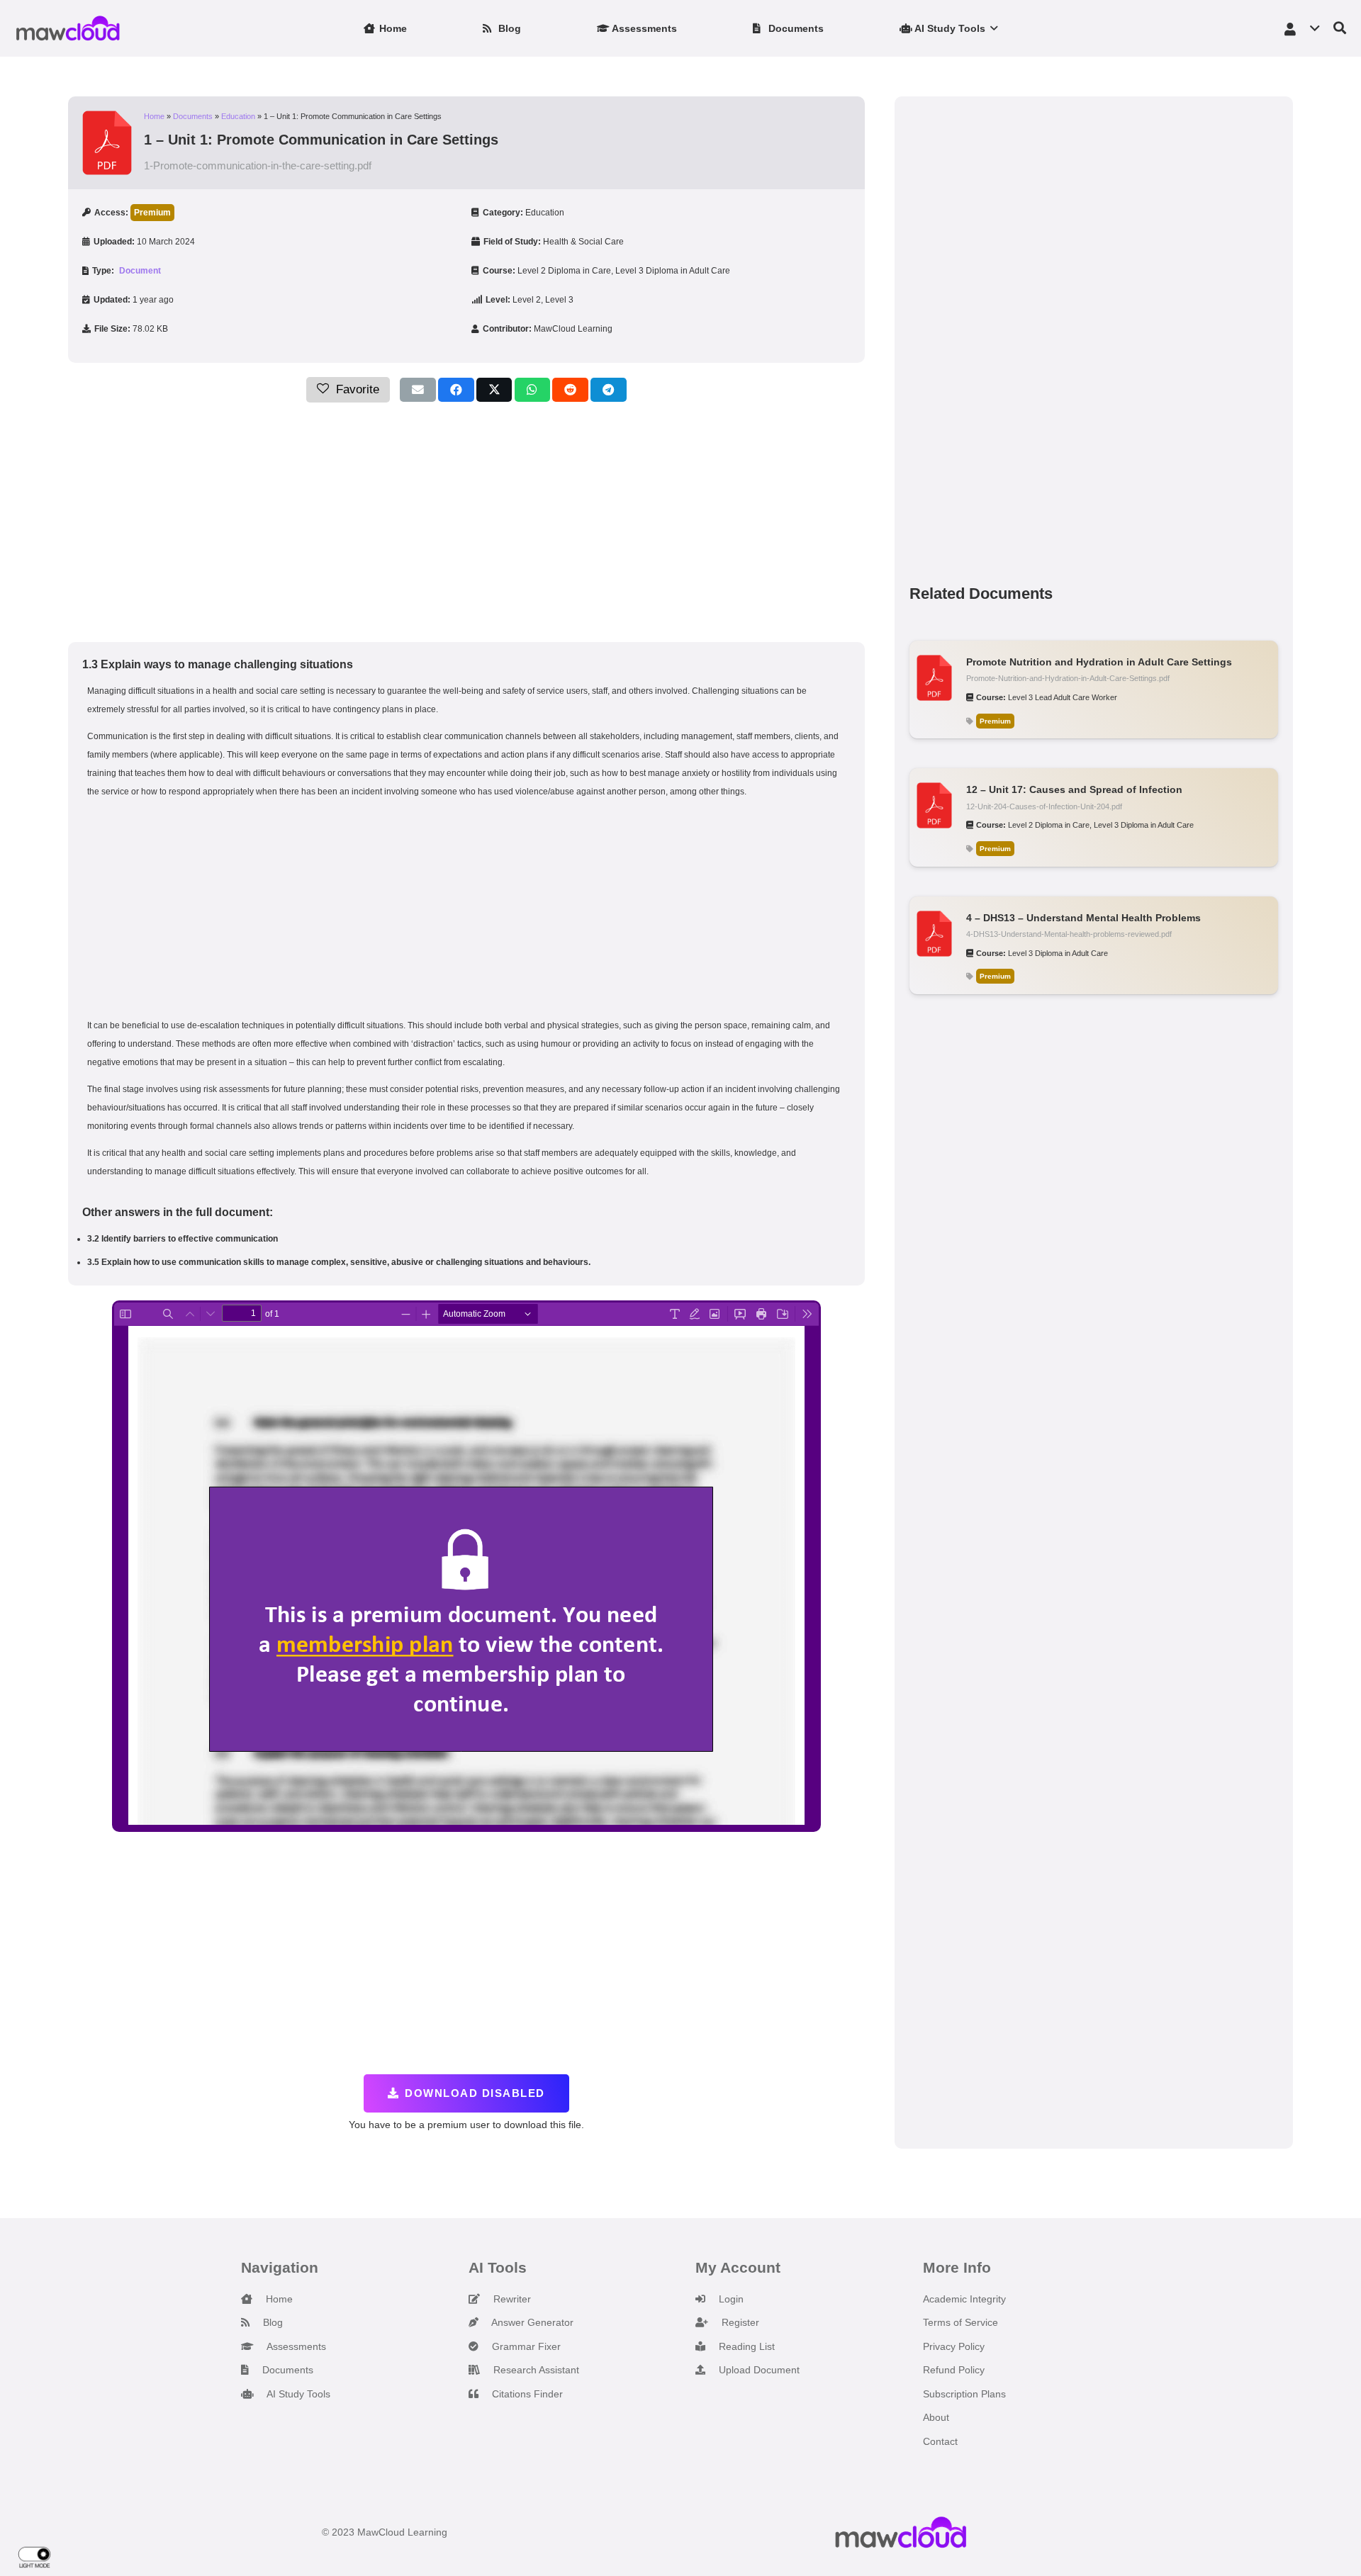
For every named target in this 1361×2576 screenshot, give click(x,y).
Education (238, 116)
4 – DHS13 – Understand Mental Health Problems (1083, 918)
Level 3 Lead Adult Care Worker (1063, 697)
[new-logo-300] (68, 28)
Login (730, 2299)
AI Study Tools (297, 2394)
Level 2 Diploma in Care (564, 271)
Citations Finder (526, 2394)
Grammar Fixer (525, 2346)
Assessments (295, 2346)
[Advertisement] (466, 522)
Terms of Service (960, 2322)
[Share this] (456, 390)
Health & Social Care (583, 242)
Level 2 (527, 300)
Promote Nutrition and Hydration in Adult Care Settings (1099, 662)
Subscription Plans (964, 2394)
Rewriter (511, 2299)
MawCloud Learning (573, 329)
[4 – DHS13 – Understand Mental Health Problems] (934, 920)
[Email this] (418, 390)
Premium (152, 213)
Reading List (745, 2346)
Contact (940, 2441)
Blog (271, 2322)
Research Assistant (535, 2370)
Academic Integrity (964, 2299)
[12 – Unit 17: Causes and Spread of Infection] (934, 792)
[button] (991, 28)
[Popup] (1340, 29)
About (936, 2417)
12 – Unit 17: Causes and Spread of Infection (1074, 789)
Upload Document (758, 2370)
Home (154, 116)
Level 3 (559, 300)
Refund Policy (954, 2370)
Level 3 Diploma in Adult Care (673, 271)
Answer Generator (531, 2322)
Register (739, 2322)
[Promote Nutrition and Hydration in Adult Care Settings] (934, 664)
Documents (193, 116)
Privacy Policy (954, 2346)
